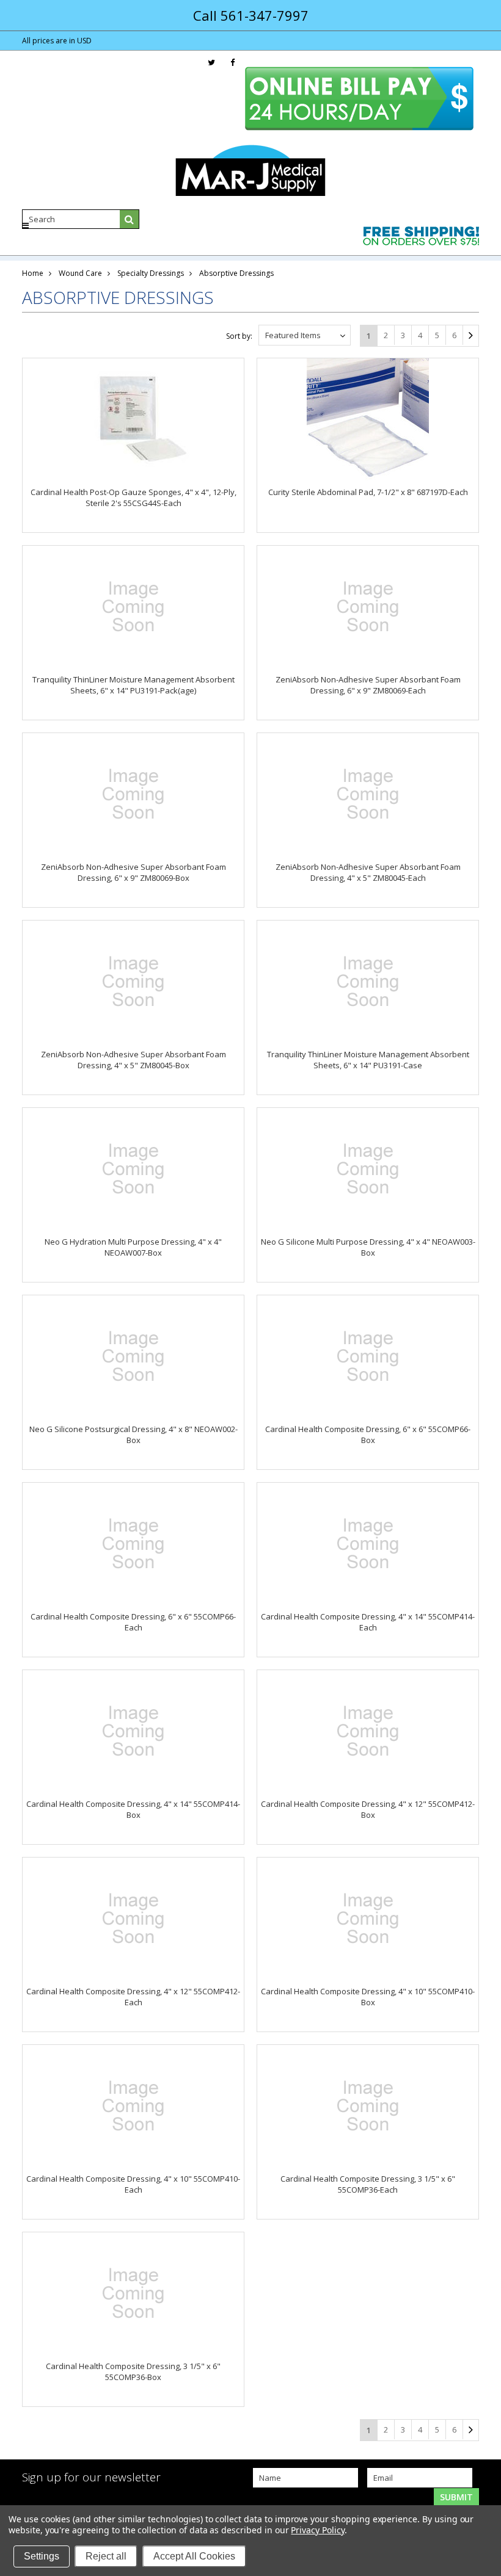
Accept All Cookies (194, 2556)
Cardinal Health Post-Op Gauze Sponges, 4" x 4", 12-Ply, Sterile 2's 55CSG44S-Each (133, 497)
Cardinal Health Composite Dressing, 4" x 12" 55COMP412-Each (133, 1997)
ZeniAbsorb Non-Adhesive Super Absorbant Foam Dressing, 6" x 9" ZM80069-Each (368, 685)
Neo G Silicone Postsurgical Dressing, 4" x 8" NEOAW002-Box (133, 1435)
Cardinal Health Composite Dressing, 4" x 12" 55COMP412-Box (368, 1809)
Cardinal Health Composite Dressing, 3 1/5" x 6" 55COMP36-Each (368, 2184)
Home (33, 273)
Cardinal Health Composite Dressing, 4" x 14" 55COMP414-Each (368, 1622)
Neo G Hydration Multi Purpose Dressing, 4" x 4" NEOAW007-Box (133, 1247)
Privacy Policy (317, 2530)
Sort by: (239, 336)
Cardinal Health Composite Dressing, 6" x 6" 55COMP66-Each (133, 1622)
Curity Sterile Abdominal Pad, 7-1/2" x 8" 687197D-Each (368, 492)
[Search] (130, 219)
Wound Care (80, 273)
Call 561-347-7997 (251, 15)
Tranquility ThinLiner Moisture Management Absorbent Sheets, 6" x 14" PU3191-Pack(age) (133, 685)
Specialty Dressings (151, 273)
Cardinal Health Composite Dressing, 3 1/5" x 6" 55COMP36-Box (133, 2372)
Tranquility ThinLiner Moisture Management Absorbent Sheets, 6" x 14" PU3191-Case (368, 1060)
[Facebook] (232, 63)
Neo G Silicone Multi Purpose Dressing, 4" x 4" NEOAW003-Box (368, 1247)
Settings (42, 2556)
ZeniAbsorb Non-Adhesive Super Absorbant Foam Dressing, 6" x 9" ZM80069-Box (133, 872)
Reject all (106, 2556)
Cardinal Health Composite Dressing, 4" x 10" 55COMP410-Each (133, 2184)
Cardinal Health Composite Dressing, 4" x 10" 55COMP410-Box (368, 1997)
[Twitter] (211, 63)
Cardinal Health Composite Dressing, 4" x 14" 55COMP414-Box (133, 1809)
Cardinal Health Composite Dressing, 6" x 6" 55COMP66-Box (368, 1435)
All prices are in (57, 41)
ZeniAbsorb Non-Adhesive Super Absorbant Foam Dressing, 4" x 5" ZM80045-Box (133, 1060)
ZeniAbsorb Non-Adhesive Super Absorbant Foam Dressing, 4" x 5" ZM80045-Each (368, 872)
